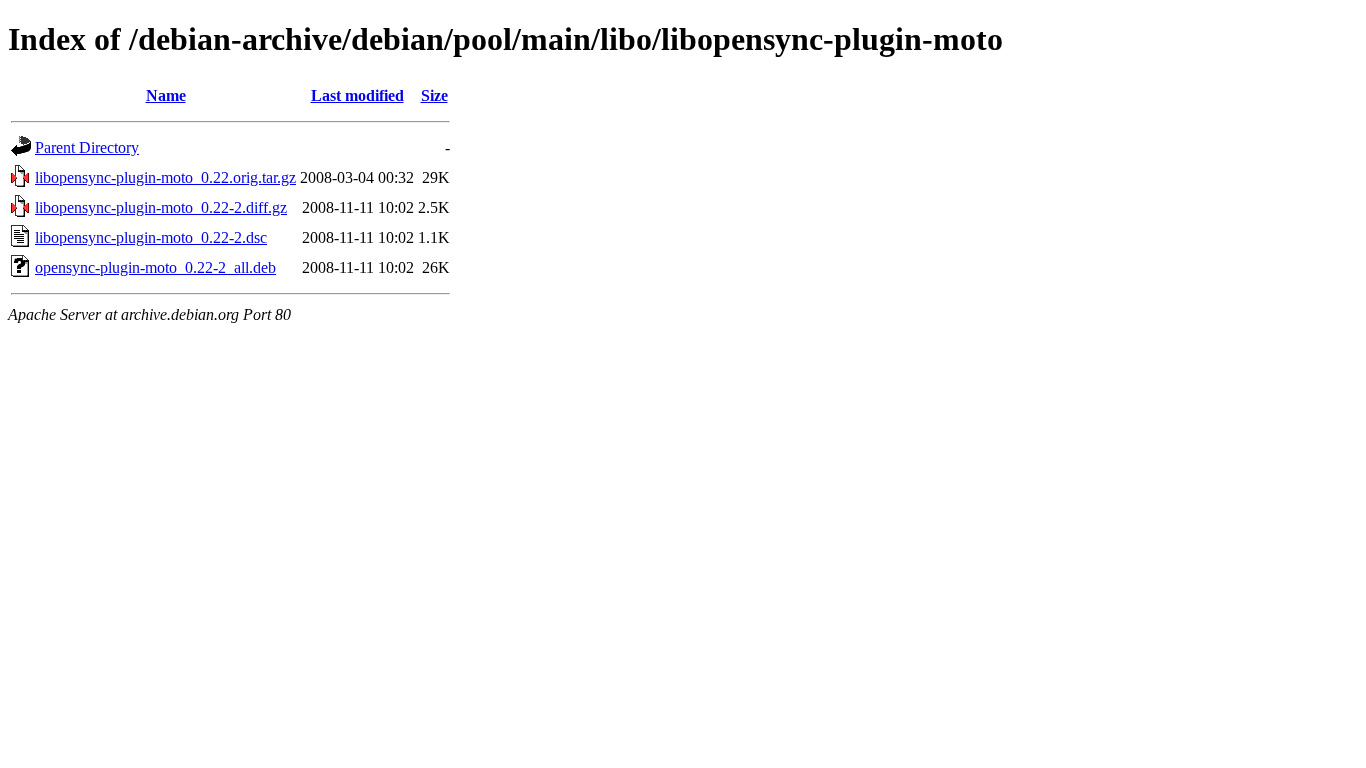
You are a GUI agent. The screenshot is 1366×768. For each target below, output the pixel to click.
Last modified (357, 95)
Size (434, 95)
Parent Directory (87, 147)
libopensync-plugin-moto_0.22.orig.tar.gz (165, 177)
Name (166, 95)
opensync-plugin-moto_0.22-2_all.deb (155, 267)
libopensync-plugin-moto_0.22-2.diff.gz (161, 207)
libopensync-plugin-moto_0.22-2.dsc (151, 237)
